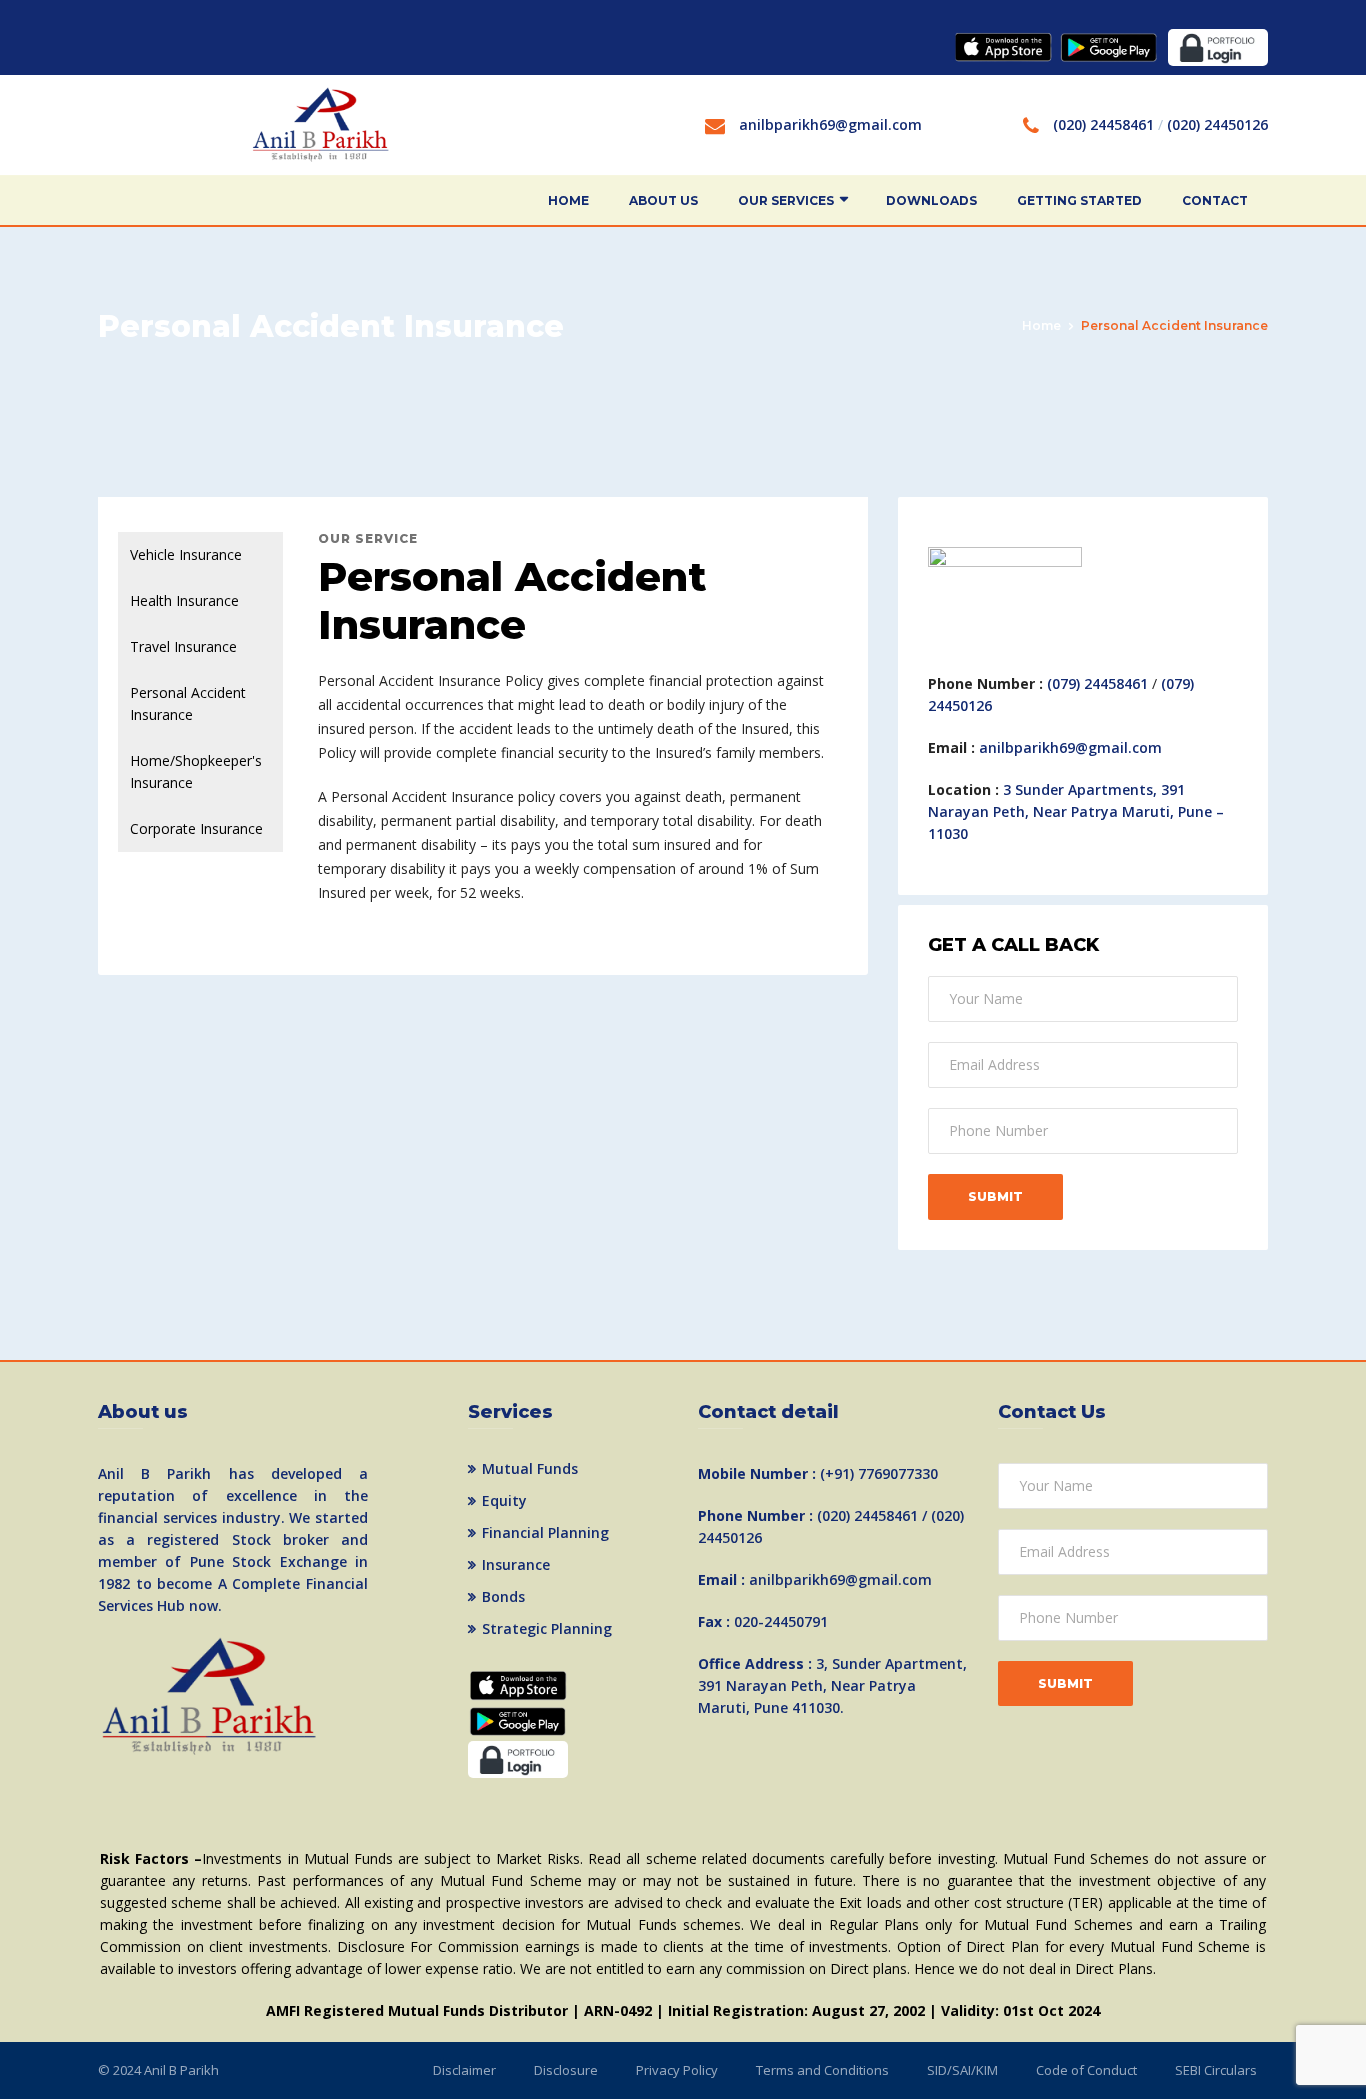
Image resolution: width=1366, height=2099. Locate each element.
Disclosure (566, 2070)
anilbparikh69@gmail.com (830, 124)
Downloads (931, 200)
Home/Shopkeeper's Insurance (196, 771)
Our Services (786, 200)
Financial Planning (545, 1532)
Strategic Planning (547, 1628)
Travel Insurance (183, 646)
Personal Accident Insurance (188, 703)
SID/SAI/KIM (962, 2070)
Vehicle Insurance (186, 554)
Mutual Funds (530, 1468)
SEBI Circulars (1216, 2070)
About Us (663, 200)
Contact (1215, 200)
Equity (504, 1500)
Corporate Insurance (196, 828)
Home (568, 200)
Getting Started (1079, 200)
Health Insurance (184, 600)
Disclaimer (464, 2070)
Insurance (516, 1564)
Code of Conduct (1086, 2070)
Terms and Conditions (822, 2070)
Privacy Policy (677, 2070)
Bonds (503, 1596)
